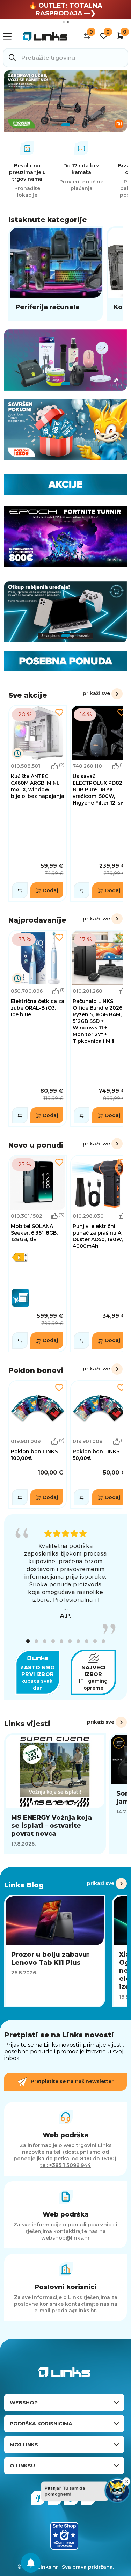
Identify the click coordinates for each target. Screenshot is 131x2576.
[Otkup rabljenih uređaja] (65, 612)
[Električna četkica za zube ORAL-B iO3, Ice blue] (38, 1028)
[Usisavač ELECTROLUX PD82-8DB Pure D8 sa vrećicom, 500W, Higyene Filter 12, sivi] (99, 803)
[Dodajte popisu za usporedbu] (20, 890)
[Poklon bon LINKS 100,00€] (38, 1445)
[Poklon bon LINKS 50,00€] (99, 1445)
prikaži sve (96, 693)
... (66, 1608)
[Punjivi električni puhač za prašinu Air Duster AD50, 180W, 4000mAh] (99, 1253)
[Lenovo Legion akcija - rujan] (65, 101)
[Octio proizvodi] (65, 360)
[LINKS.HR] (31, 2563)
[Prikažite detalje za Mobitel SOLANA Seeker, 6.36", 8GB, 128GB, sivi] (38, 1253)
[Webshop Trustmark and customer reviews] (64, 2536)
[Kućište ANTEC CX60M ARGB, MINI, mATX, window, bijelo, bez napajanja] (38, 803)
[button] (28, 1641)
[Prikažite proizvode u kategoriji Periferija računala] (56, 274)
